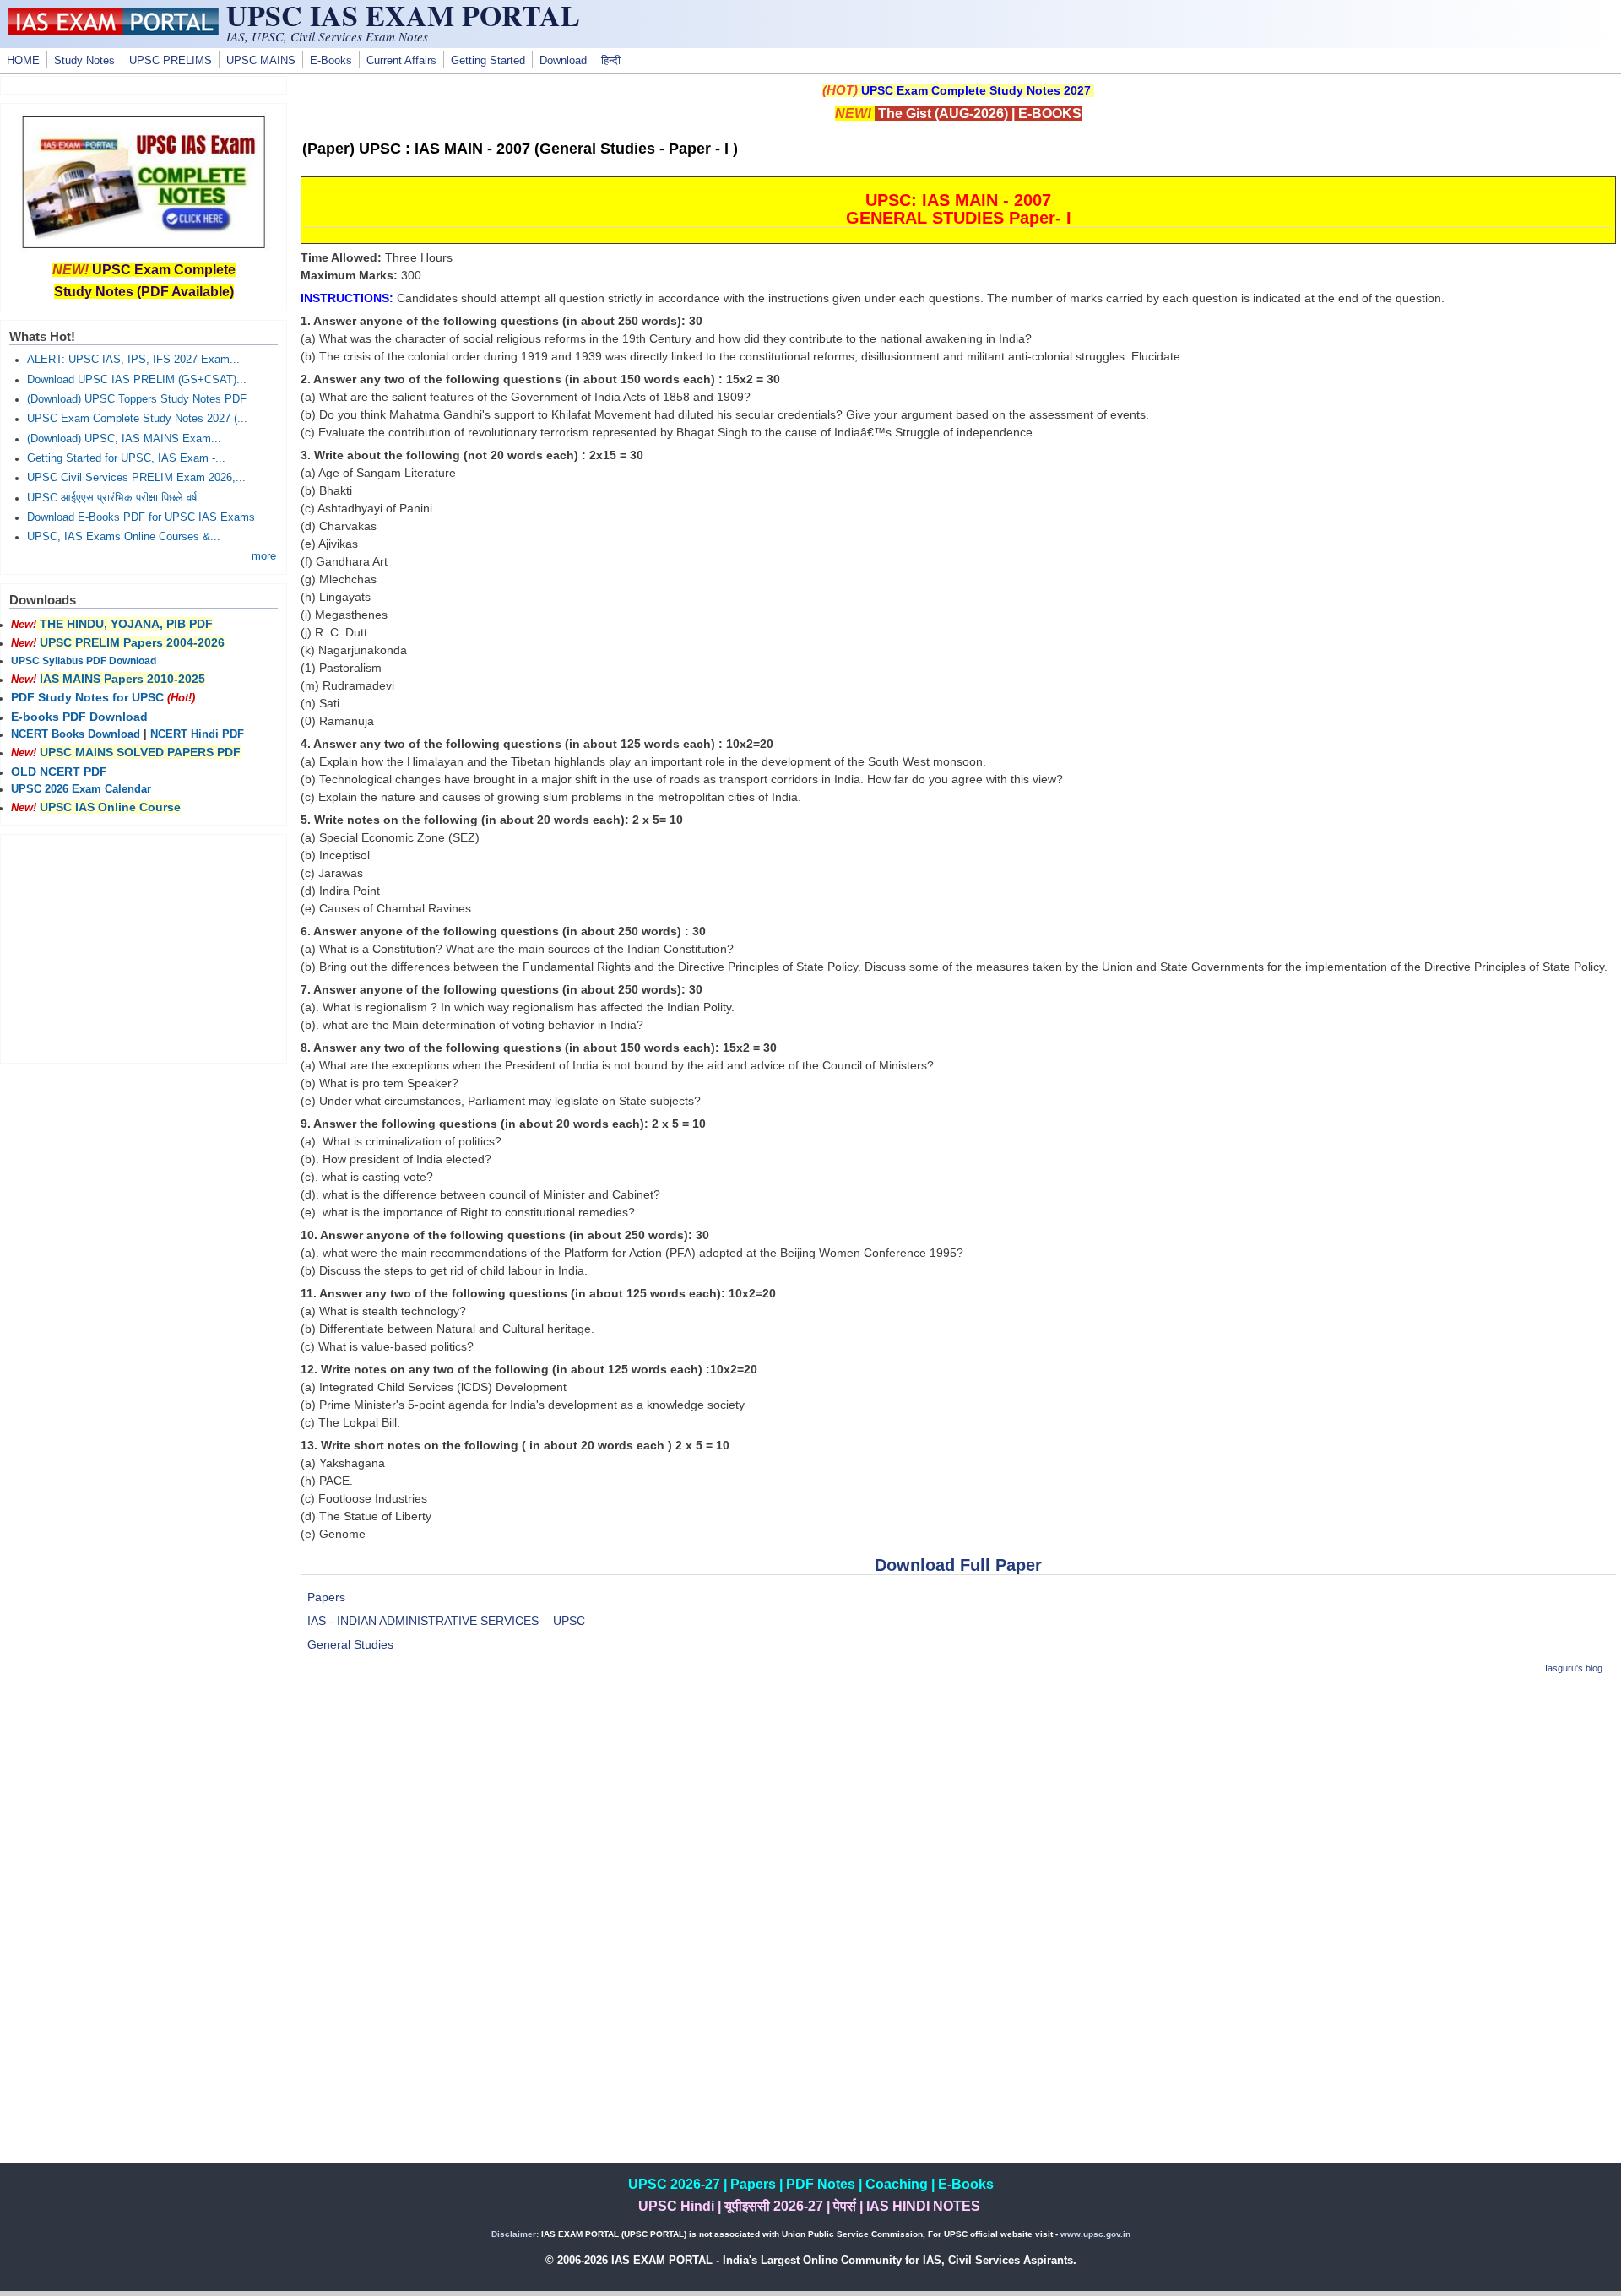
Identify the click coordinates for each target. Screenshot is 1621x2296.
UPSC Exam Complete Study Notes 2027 (976, 90)
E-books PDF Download (79, 717)
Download (563, 61)
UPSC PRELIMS (171, 61)
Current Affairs (401, 61)
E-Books (331, 61)
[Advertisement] (958, 1809)
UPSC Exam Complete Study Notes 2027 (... (137, 419)
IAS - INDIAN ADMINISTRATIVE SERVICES (423, 1621)
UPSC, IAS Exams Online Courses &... (124, 537)
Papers (326, 1597)
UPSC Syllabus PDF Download (84, 661)
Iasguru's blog (1574, 1668)
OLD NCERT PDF (59, 772)
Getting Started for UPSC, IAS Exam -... (126, 458)
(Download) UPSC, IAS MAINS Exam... (124, 439)
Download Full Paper (958, 1565)
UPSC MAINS (261, 61)
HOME (23, 61)
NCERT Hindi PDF (197, 734)
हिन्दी (611, 61)
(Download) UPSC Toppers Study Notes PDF (137, 399)
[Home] (113, 31)
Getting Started (488, 61)
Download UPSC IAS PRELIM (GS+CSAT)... (137, 380)
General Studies (350, 1644)
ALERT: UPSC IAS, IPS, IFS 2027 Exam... (133, 360)
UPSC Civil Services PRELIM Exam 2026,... (136, 478)
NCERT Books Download (76, 734)
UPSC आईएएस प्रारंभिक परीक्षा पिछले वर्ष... (117, 498)
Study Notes (84, 61)
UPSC (569, 1621)
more (264, 556)
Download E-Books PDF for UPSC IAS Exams (141, 517)
